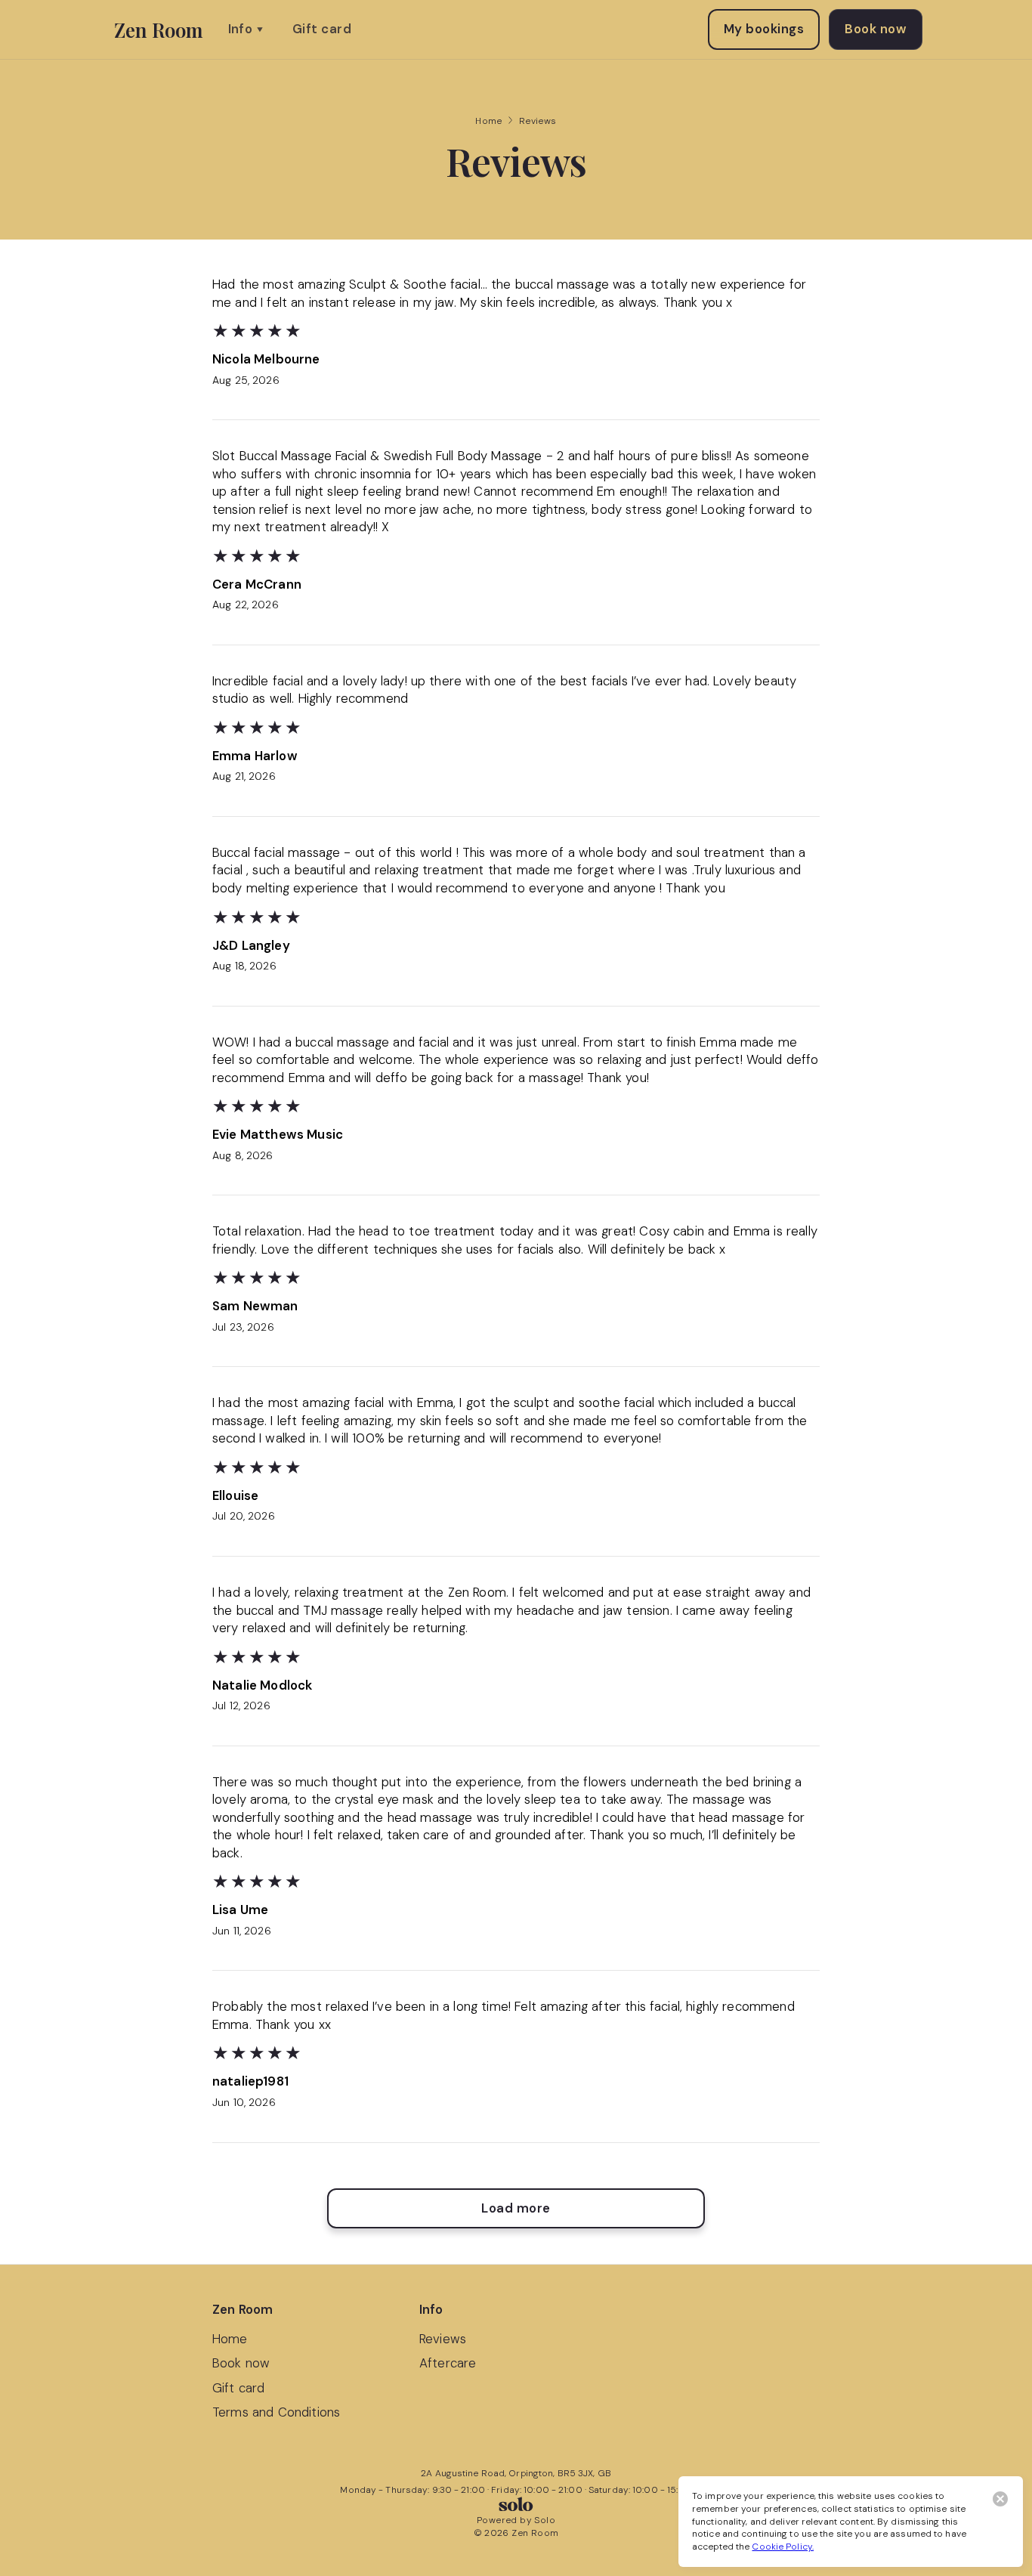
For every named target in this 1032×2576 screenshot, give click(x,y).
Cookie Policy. (783, 2547)
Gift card (322, 29)
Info (241, 29)
